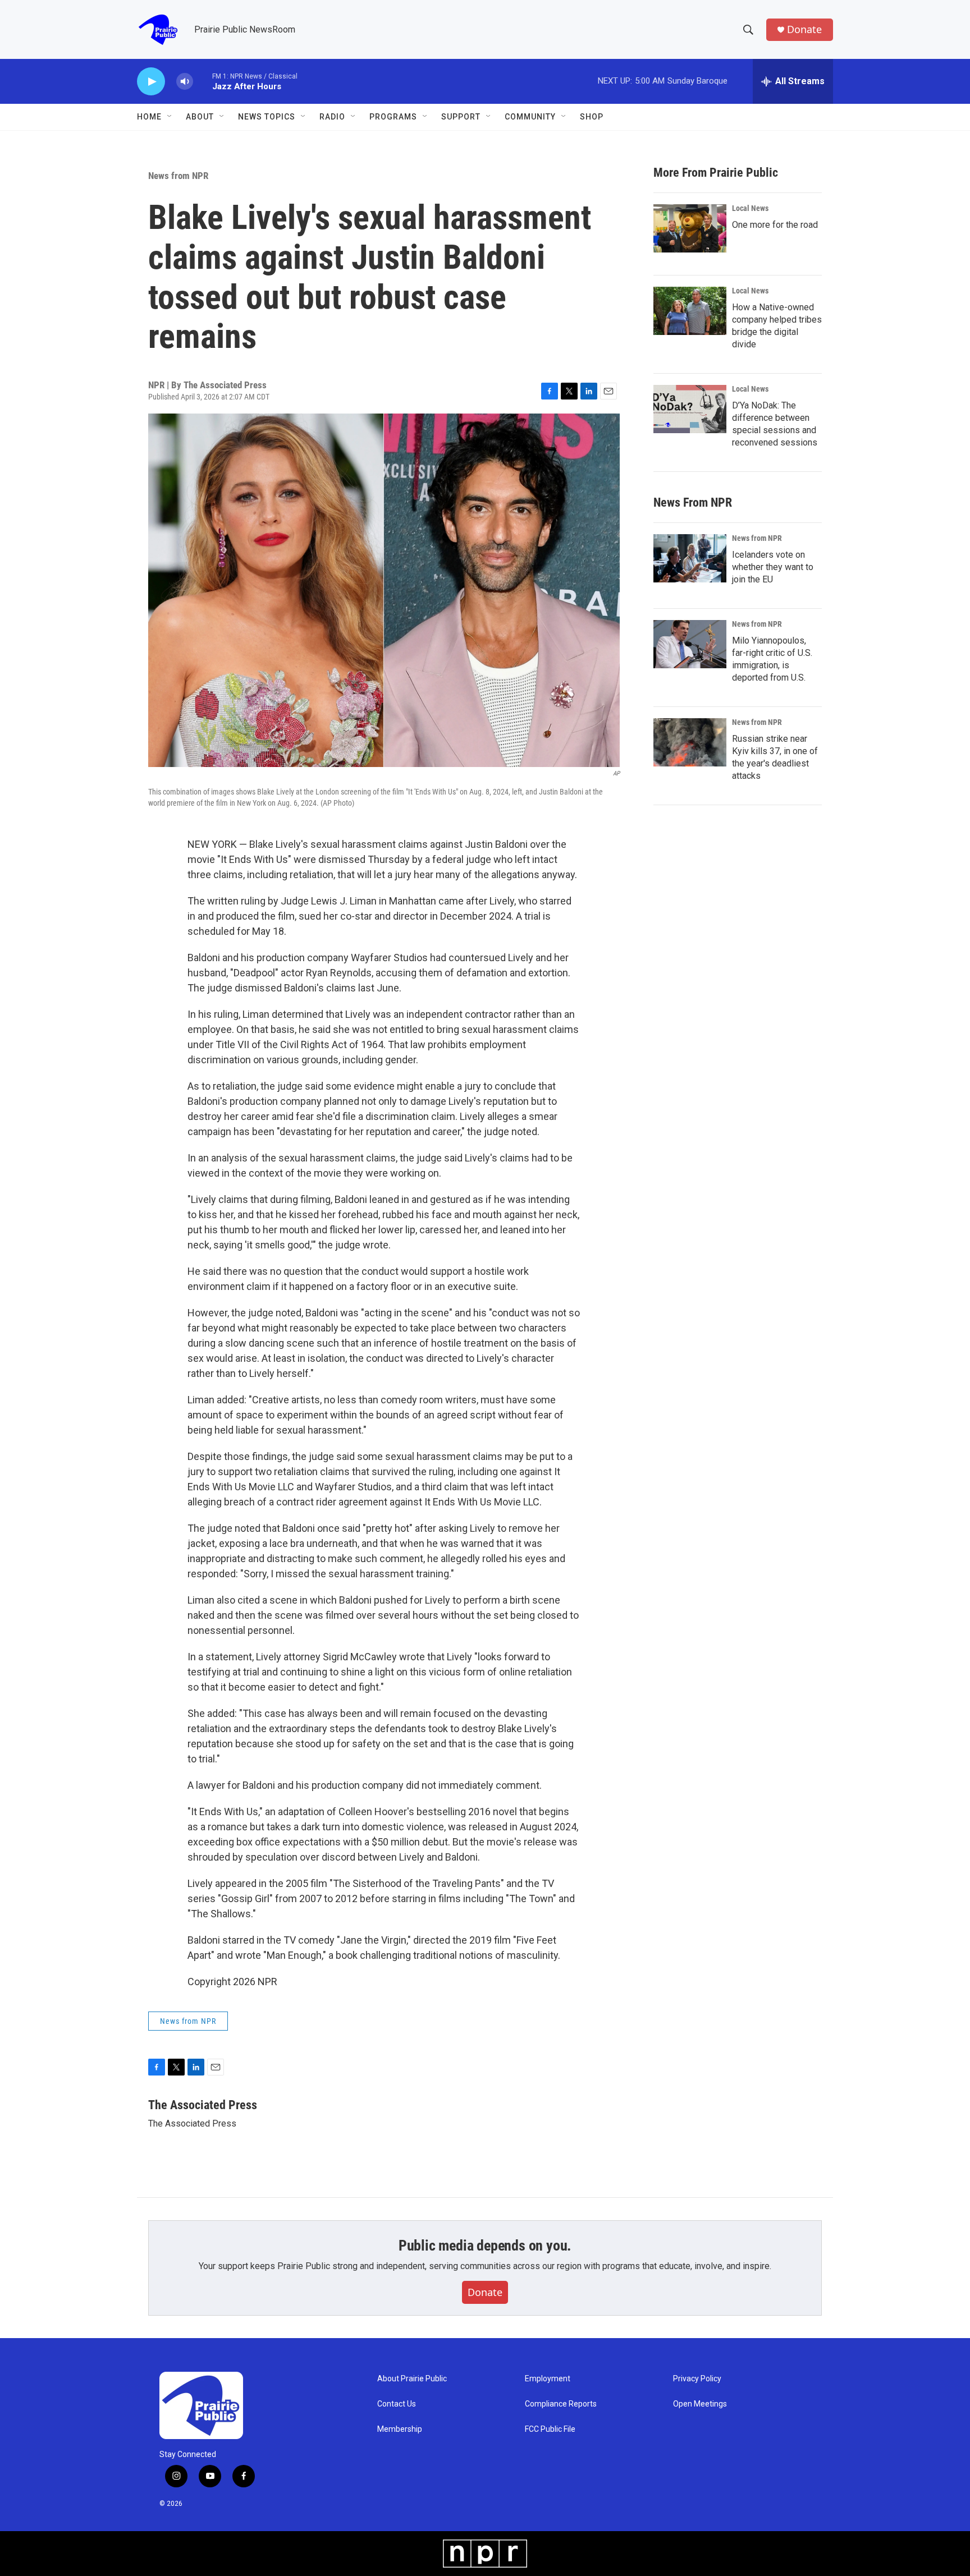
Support (461, 117)
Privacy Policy (697, 2379)
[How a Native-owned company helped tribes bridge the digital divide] (690, 311)
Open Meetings (700, 2404)
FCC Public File (550, 2429)
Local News (750, 208)
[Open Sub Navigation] (170, 117)
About (200, 117)
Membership (400, 2429)
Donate (804, 29)
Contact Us (397, 2404)
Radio (332, 117)
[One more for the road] (690, 228)
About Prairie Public (412, 2379)
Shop (592, 117)
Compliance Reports (561, 2404)
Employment (548, 2379)
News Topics (267, 117)
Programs (393, 117)
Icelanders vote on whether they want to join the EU (773, 567)
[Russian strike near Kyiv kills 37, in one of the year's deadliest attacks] (690, 742)
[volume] (185, 82)
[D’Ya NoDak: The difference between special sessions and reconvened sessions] (690, 409)
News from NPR (178, 176)
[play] (151, 82)
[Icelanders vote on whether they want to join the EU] (690, 558)
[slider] (203, 81)
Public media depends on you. (485, 2246)
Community (530, 117)
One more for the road (775, 225)
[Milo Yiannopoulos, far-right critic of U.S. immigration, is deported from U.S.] (690, 644)
